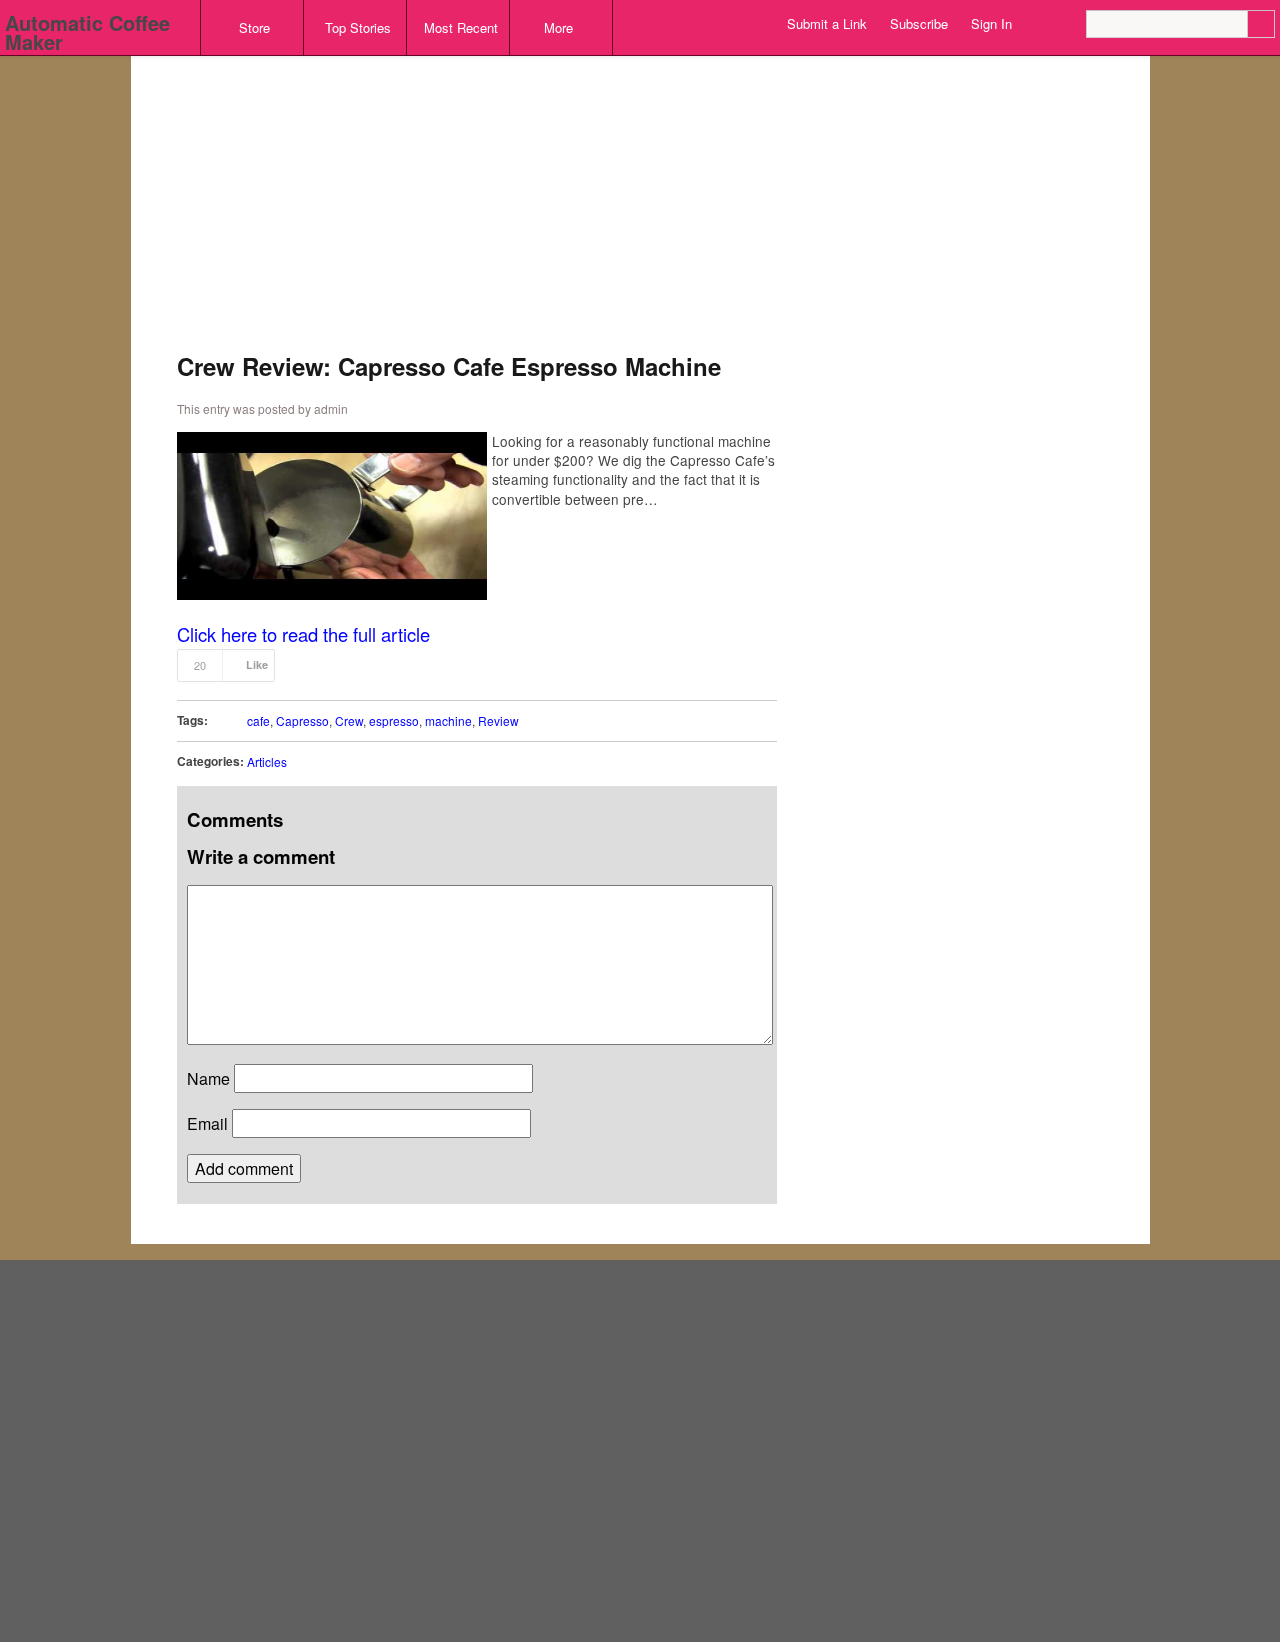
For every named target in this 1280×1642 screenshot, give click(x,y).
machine (448, 720)
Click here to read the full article (303, 634)
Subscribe (919, 23)
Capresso (302, 720)
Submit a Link (827, 23)
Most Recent (461, 27)
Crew (349, 720)
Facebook (1073, 24)
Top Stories (358, 27)
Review (498, 720)
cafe (258, 720)
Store (254, 27)
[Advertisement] (477, 214)
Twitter (1050, 24)
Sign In (991, 23)
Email (207, 1123)
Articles (267, 761)
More (558, 27)
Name (208, 1078)
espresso (394, 720)
